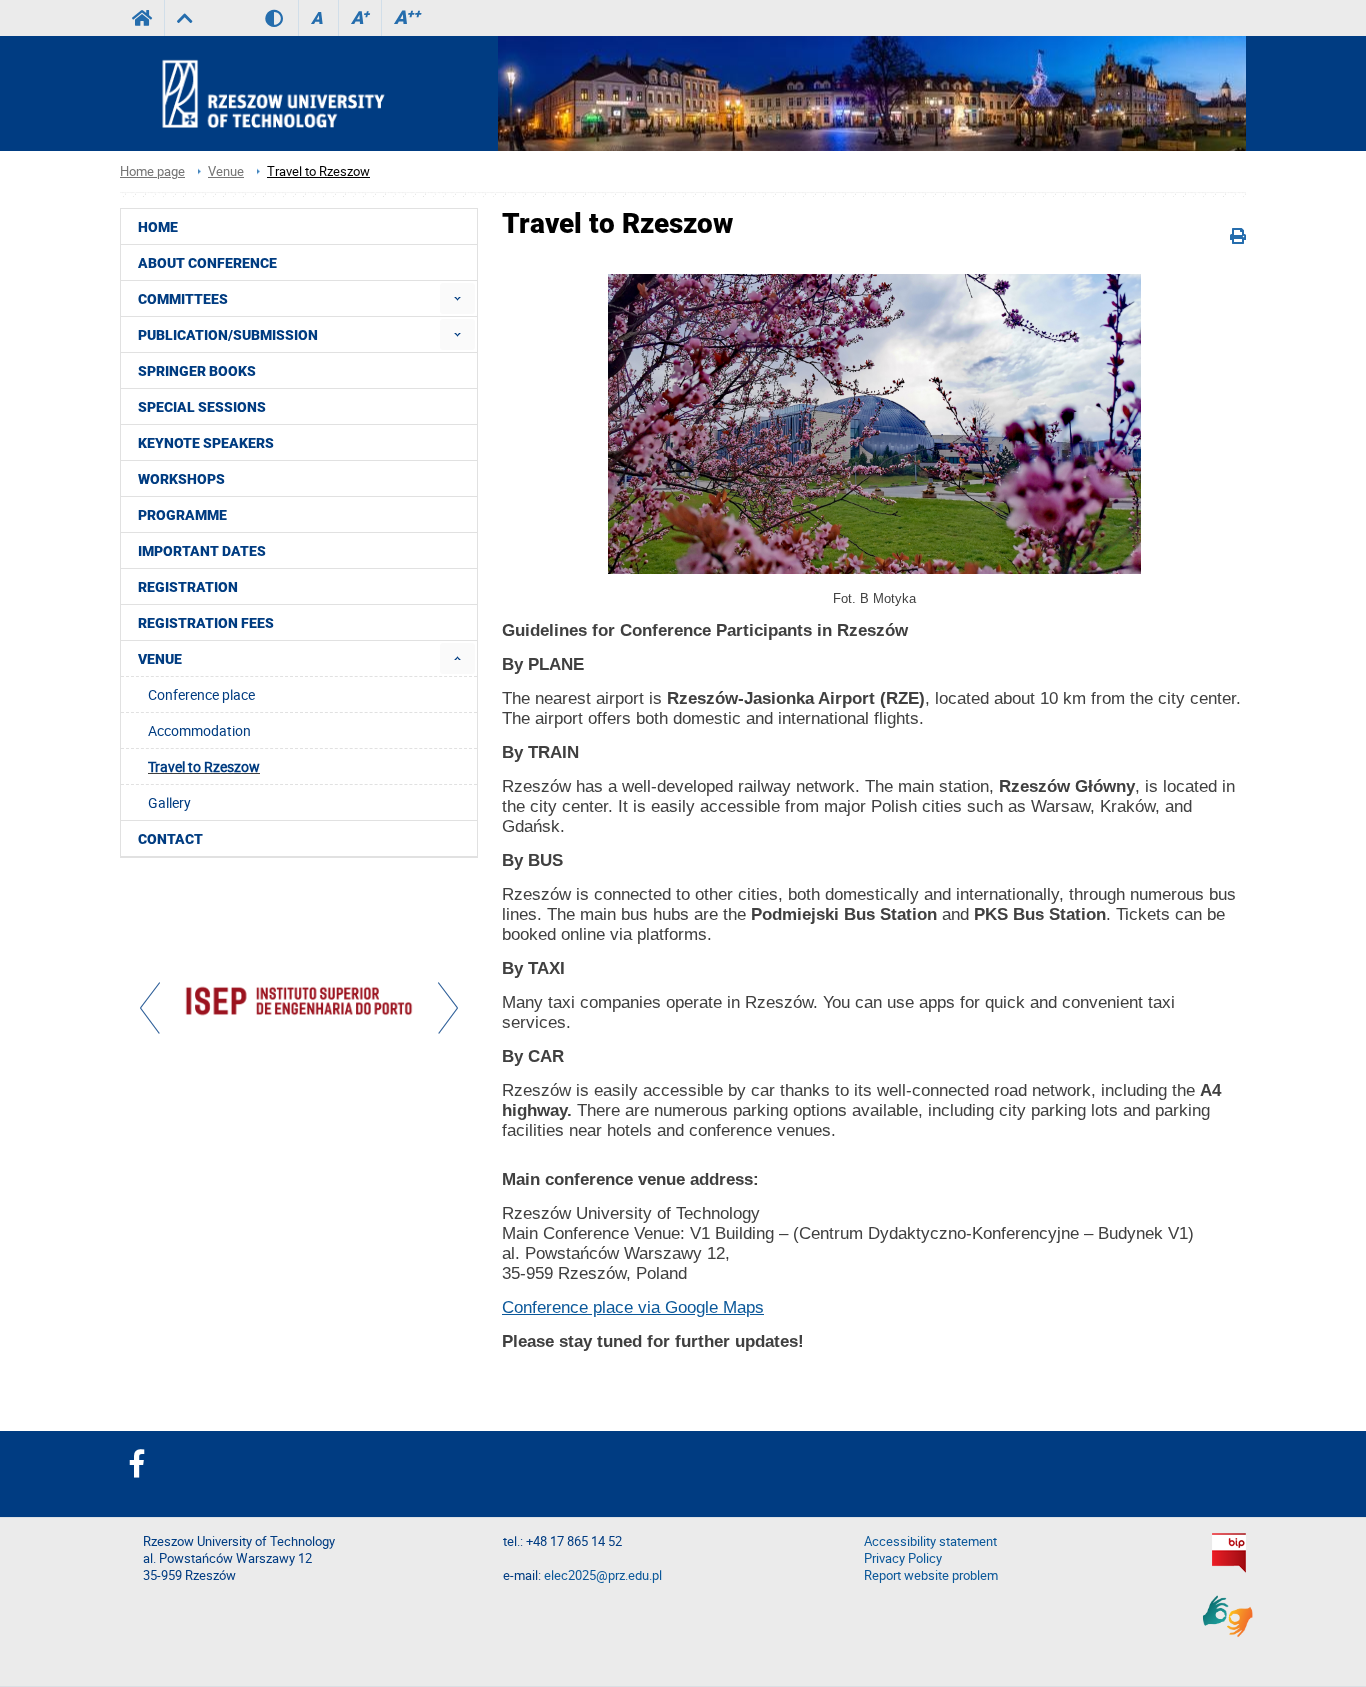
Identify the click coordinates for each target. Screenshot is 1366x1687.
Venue (226, 171)
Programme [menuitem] (182, 515)
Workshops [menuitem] (181, 479)
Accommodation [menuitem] (199, 730)
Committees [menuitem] (183, 299)
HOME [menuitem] (158, 227)
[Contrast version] (281, 18)
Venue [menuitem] (160, 659)
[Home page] (300, 93)
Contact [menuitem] (170, 839)
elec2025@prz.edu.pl (603, 1575)
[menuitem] (457, 298)
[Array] (299, 1003)
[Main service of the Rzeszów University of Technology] (142, 18)
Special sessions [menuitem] (202, 407)
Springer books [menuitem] (197, 371)
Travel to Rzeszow (318, 171)
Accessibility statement (930, 1541)
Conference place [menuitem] (201, 694)
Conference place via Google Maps (633, 1307)
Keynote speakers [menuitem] (206, 443)
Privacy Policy (903, 1558)
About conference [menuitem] (207, 263)
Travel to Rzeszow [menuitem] (204, 766)
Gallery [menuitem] (169, 802)
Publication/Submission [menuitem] (228, 335)
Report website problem (931, 1575)
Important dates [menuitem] (202, 551)
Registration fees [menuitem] (206, 623)
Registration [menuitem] (188, 587)
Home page (152, 171)
